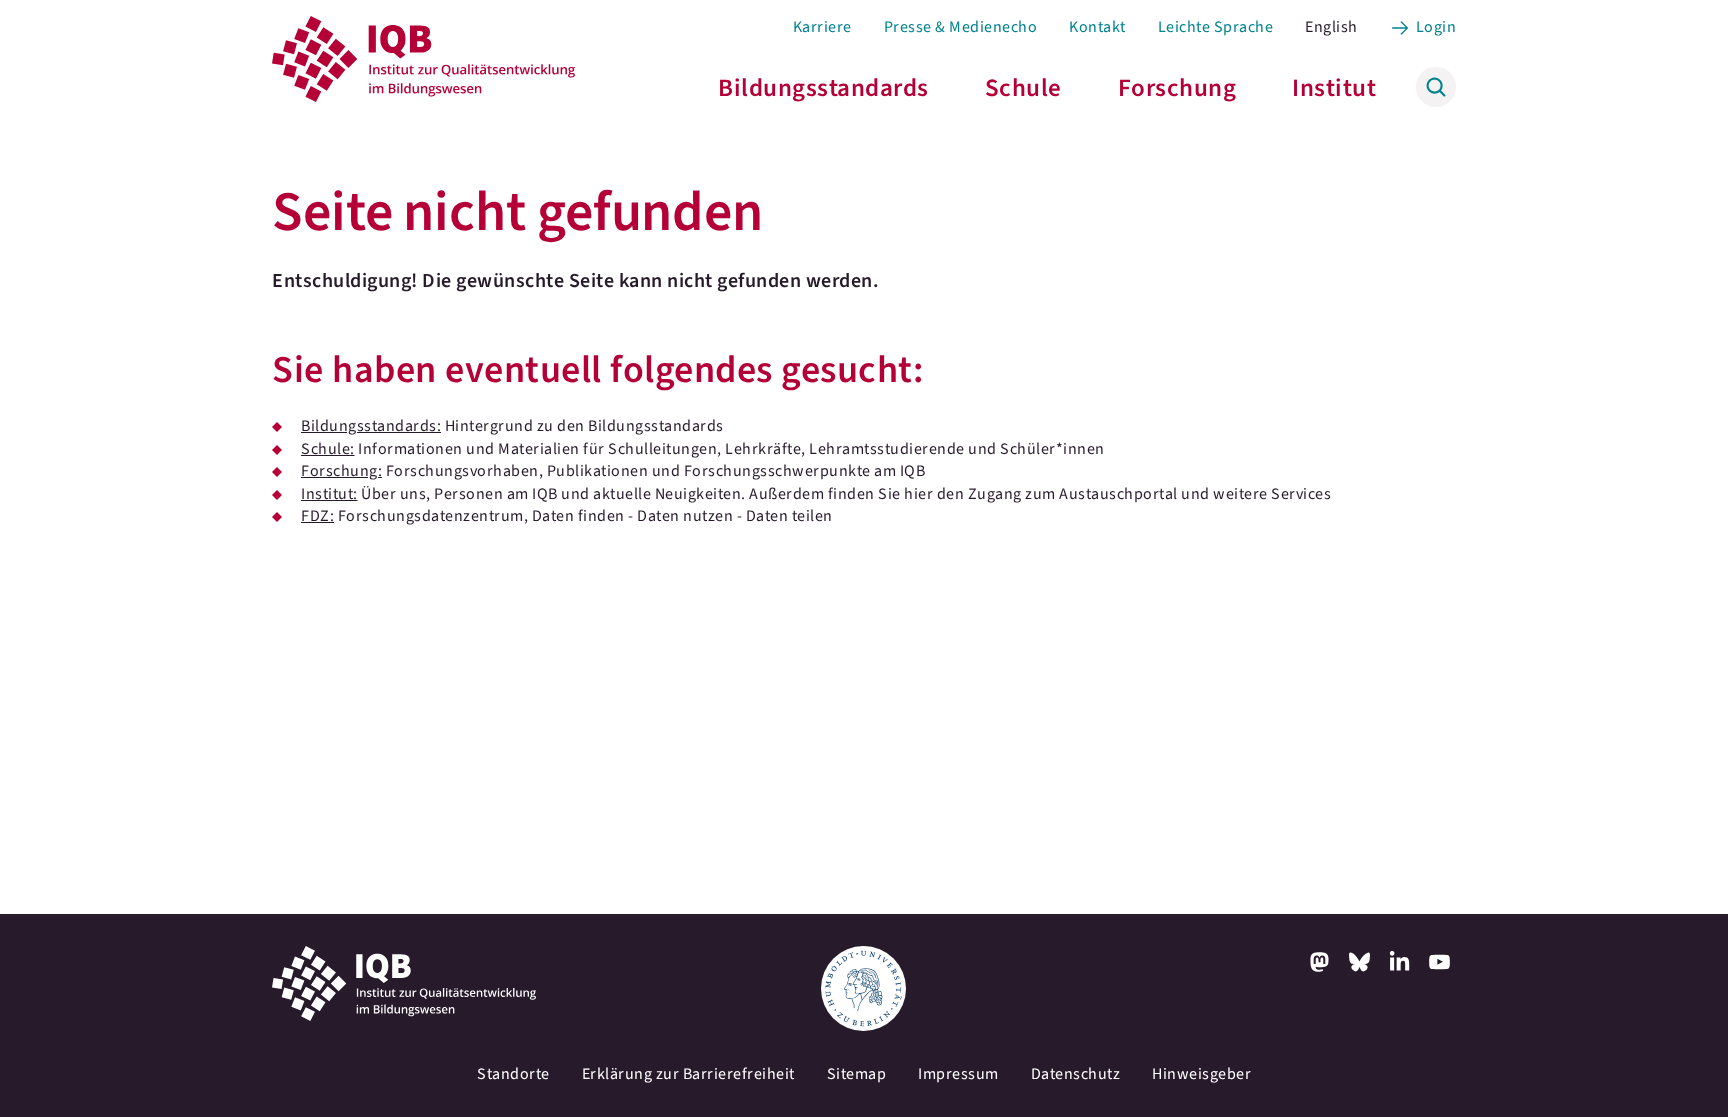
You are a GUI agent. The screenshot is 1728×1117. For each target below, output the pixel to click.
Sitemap (857, 1074)
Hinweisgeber (1201, 1074)
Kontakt (1097, 27)
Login (1436, 27)
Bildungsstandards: (371, 426)
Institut (1334, 88)
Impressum (958, 1074)
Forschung (1177, 88)
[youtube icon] (1440, 962)
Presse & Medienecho (961, 27)
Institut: (329, 494)
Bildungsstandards (823, 88)
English (1331, 27)
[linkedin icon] (1400, 962)
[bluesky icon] (1360, 962)
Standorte (513, 1074)
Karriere (822, 27)
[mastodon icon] (1320, 962)
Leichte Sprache (1216, 27)
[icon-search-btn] (1436, 87)
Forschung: (341, 471)
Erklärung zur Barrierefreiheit (688, 1074)
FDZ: (317, 516)
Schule (1023, 88)
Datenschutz (1076, 1074)
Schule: (328, 449)
